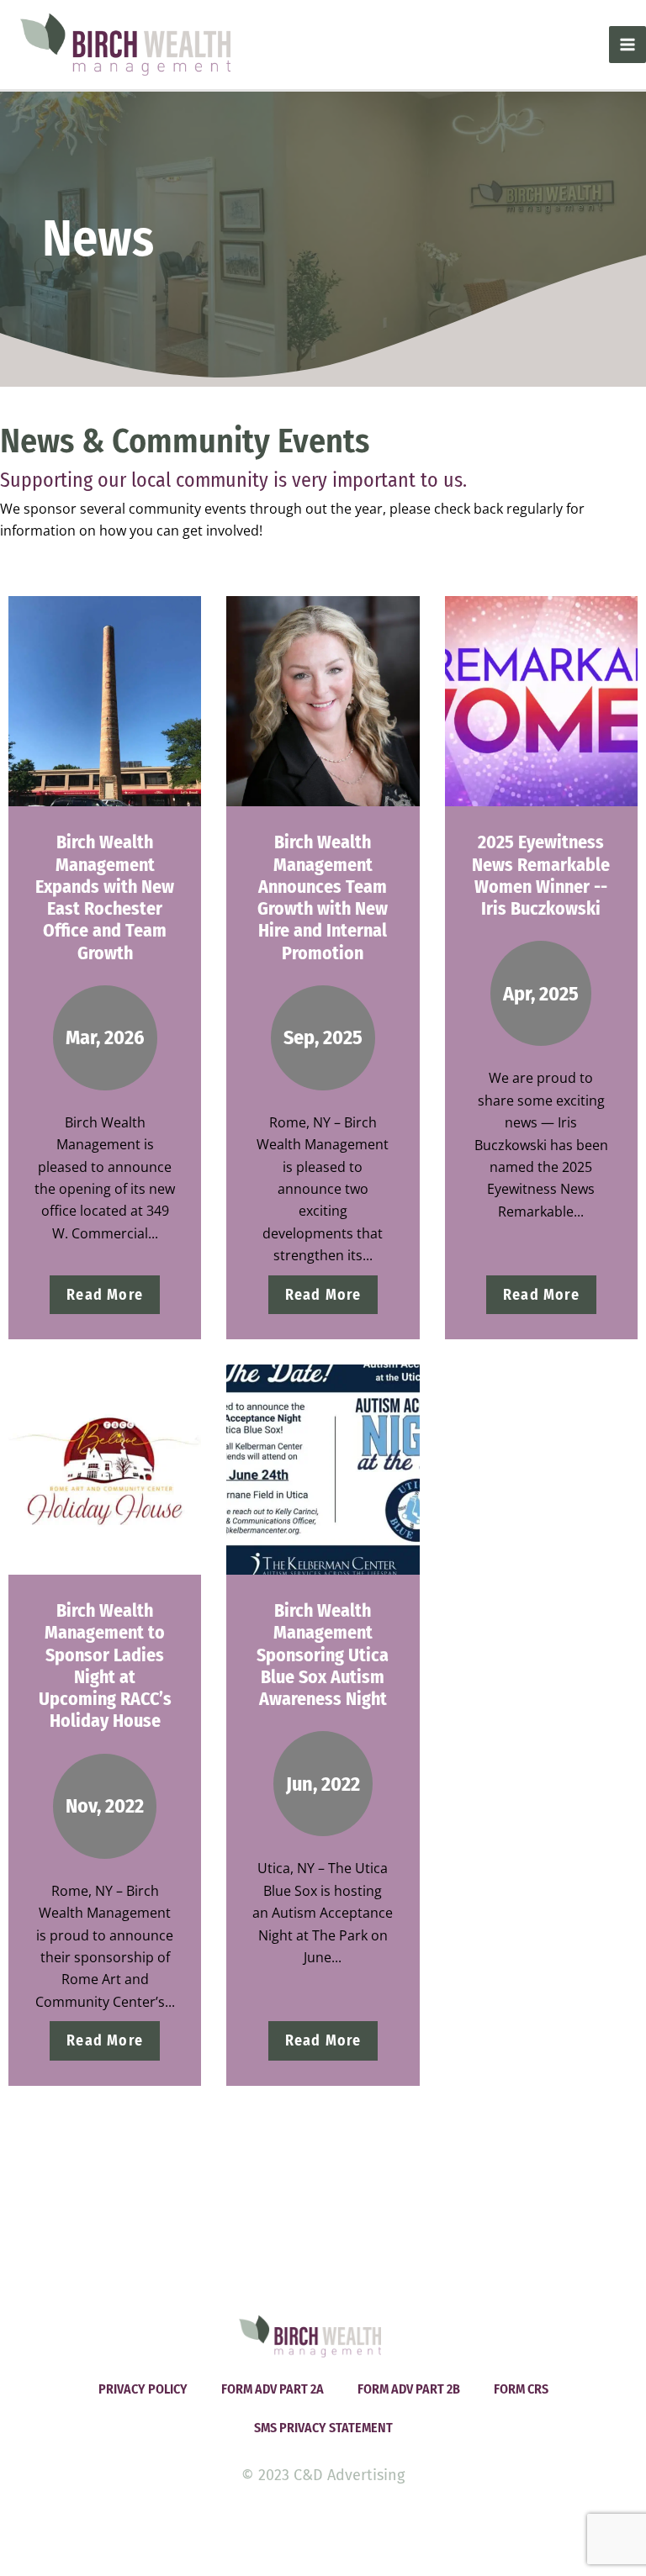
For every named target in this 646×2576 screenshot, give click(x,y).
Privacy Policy (143, 2389)
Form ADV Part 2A (273, 2389)
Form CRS (521, 2389)
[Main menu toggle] (627, 45)
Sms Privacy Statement (323, 2428)
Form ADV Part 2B (409, 2389)
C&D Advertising (349, 2475)
